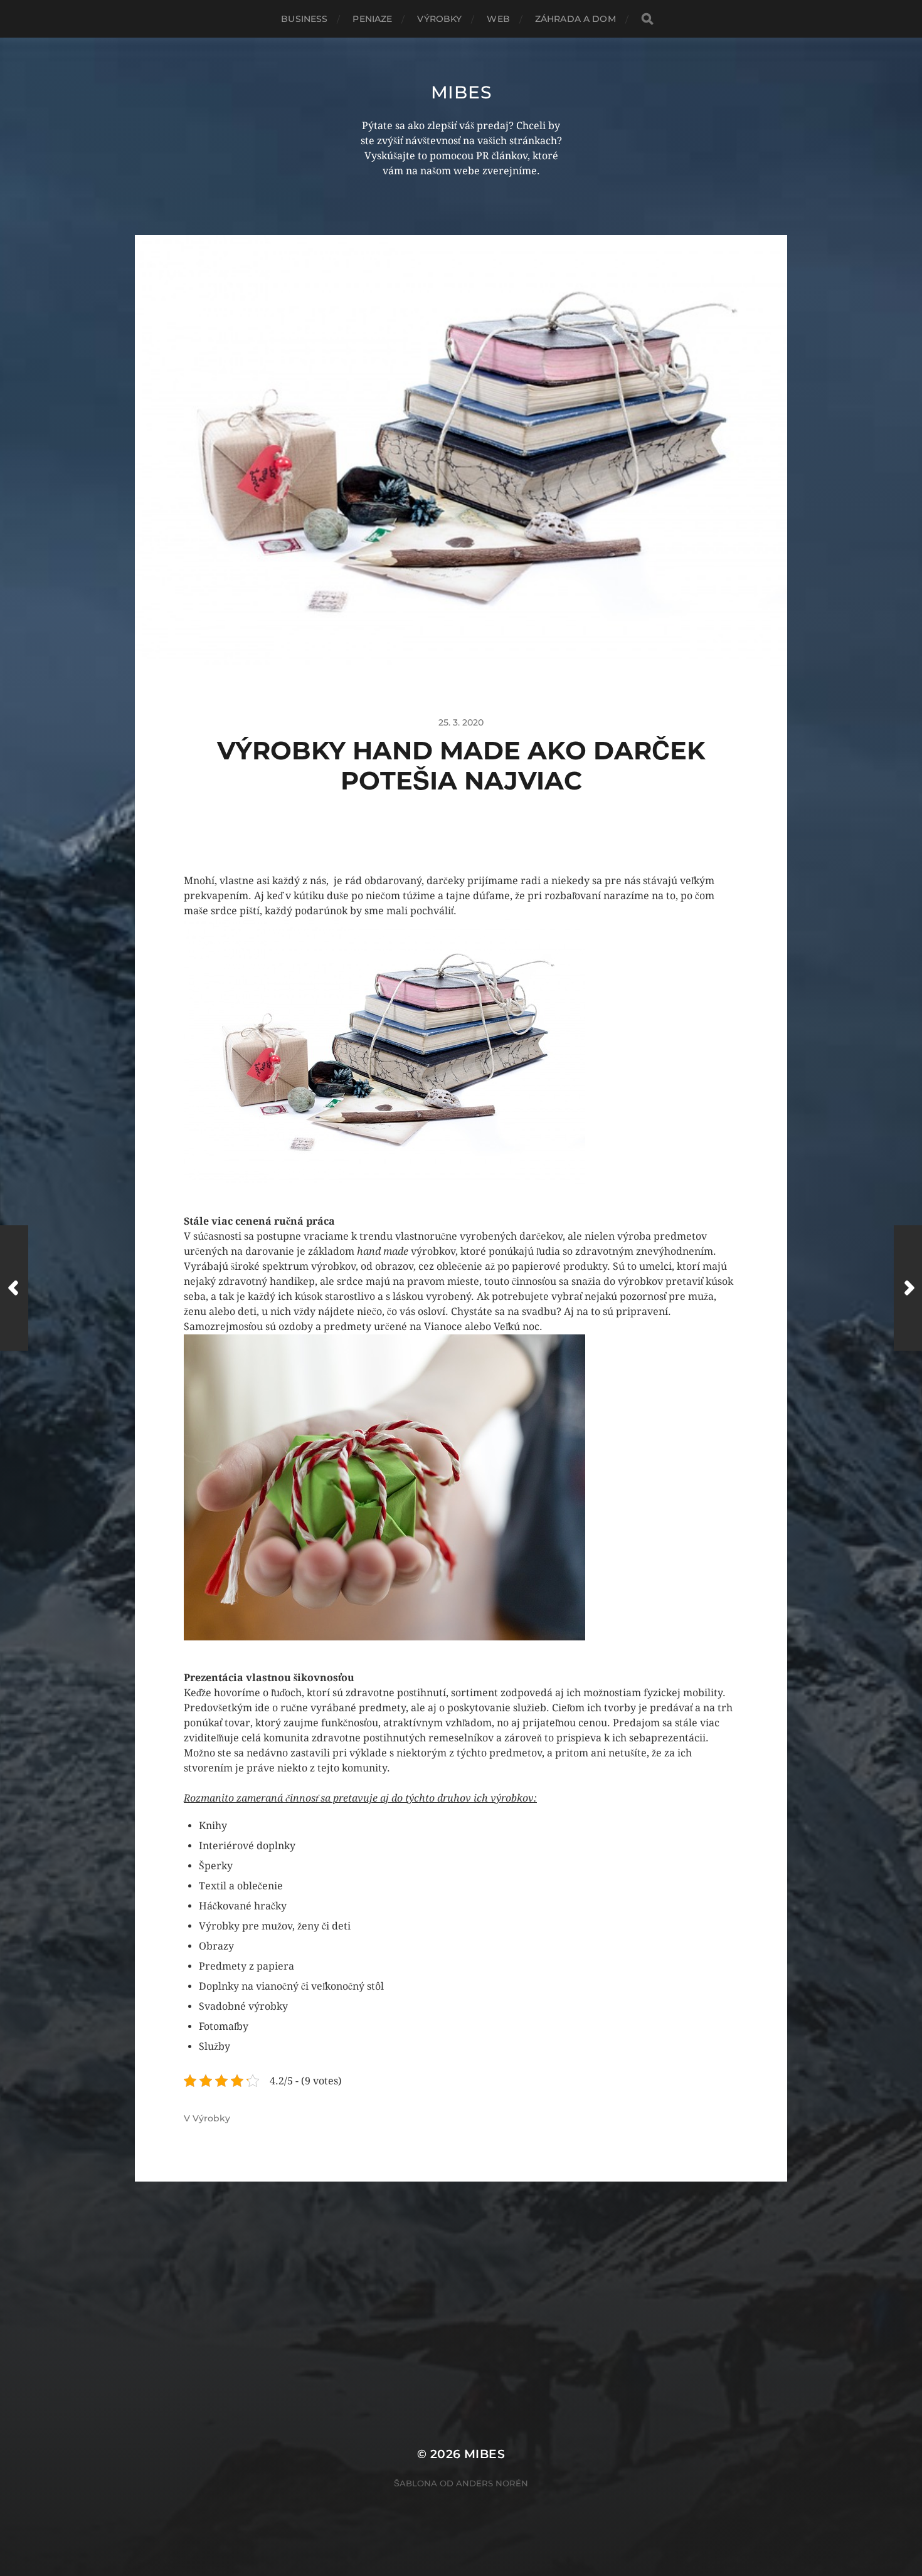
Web (498, 19)
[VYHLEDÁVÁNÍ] (647, 19)
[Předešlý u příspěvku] (14, 1288)
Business (304, 19)
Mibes (461, 92)
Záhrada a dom (575, 19)
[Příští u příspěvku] (908, 1288)
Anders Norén (492, 2483)
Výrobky (439, 19)
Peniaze (372, 19)
